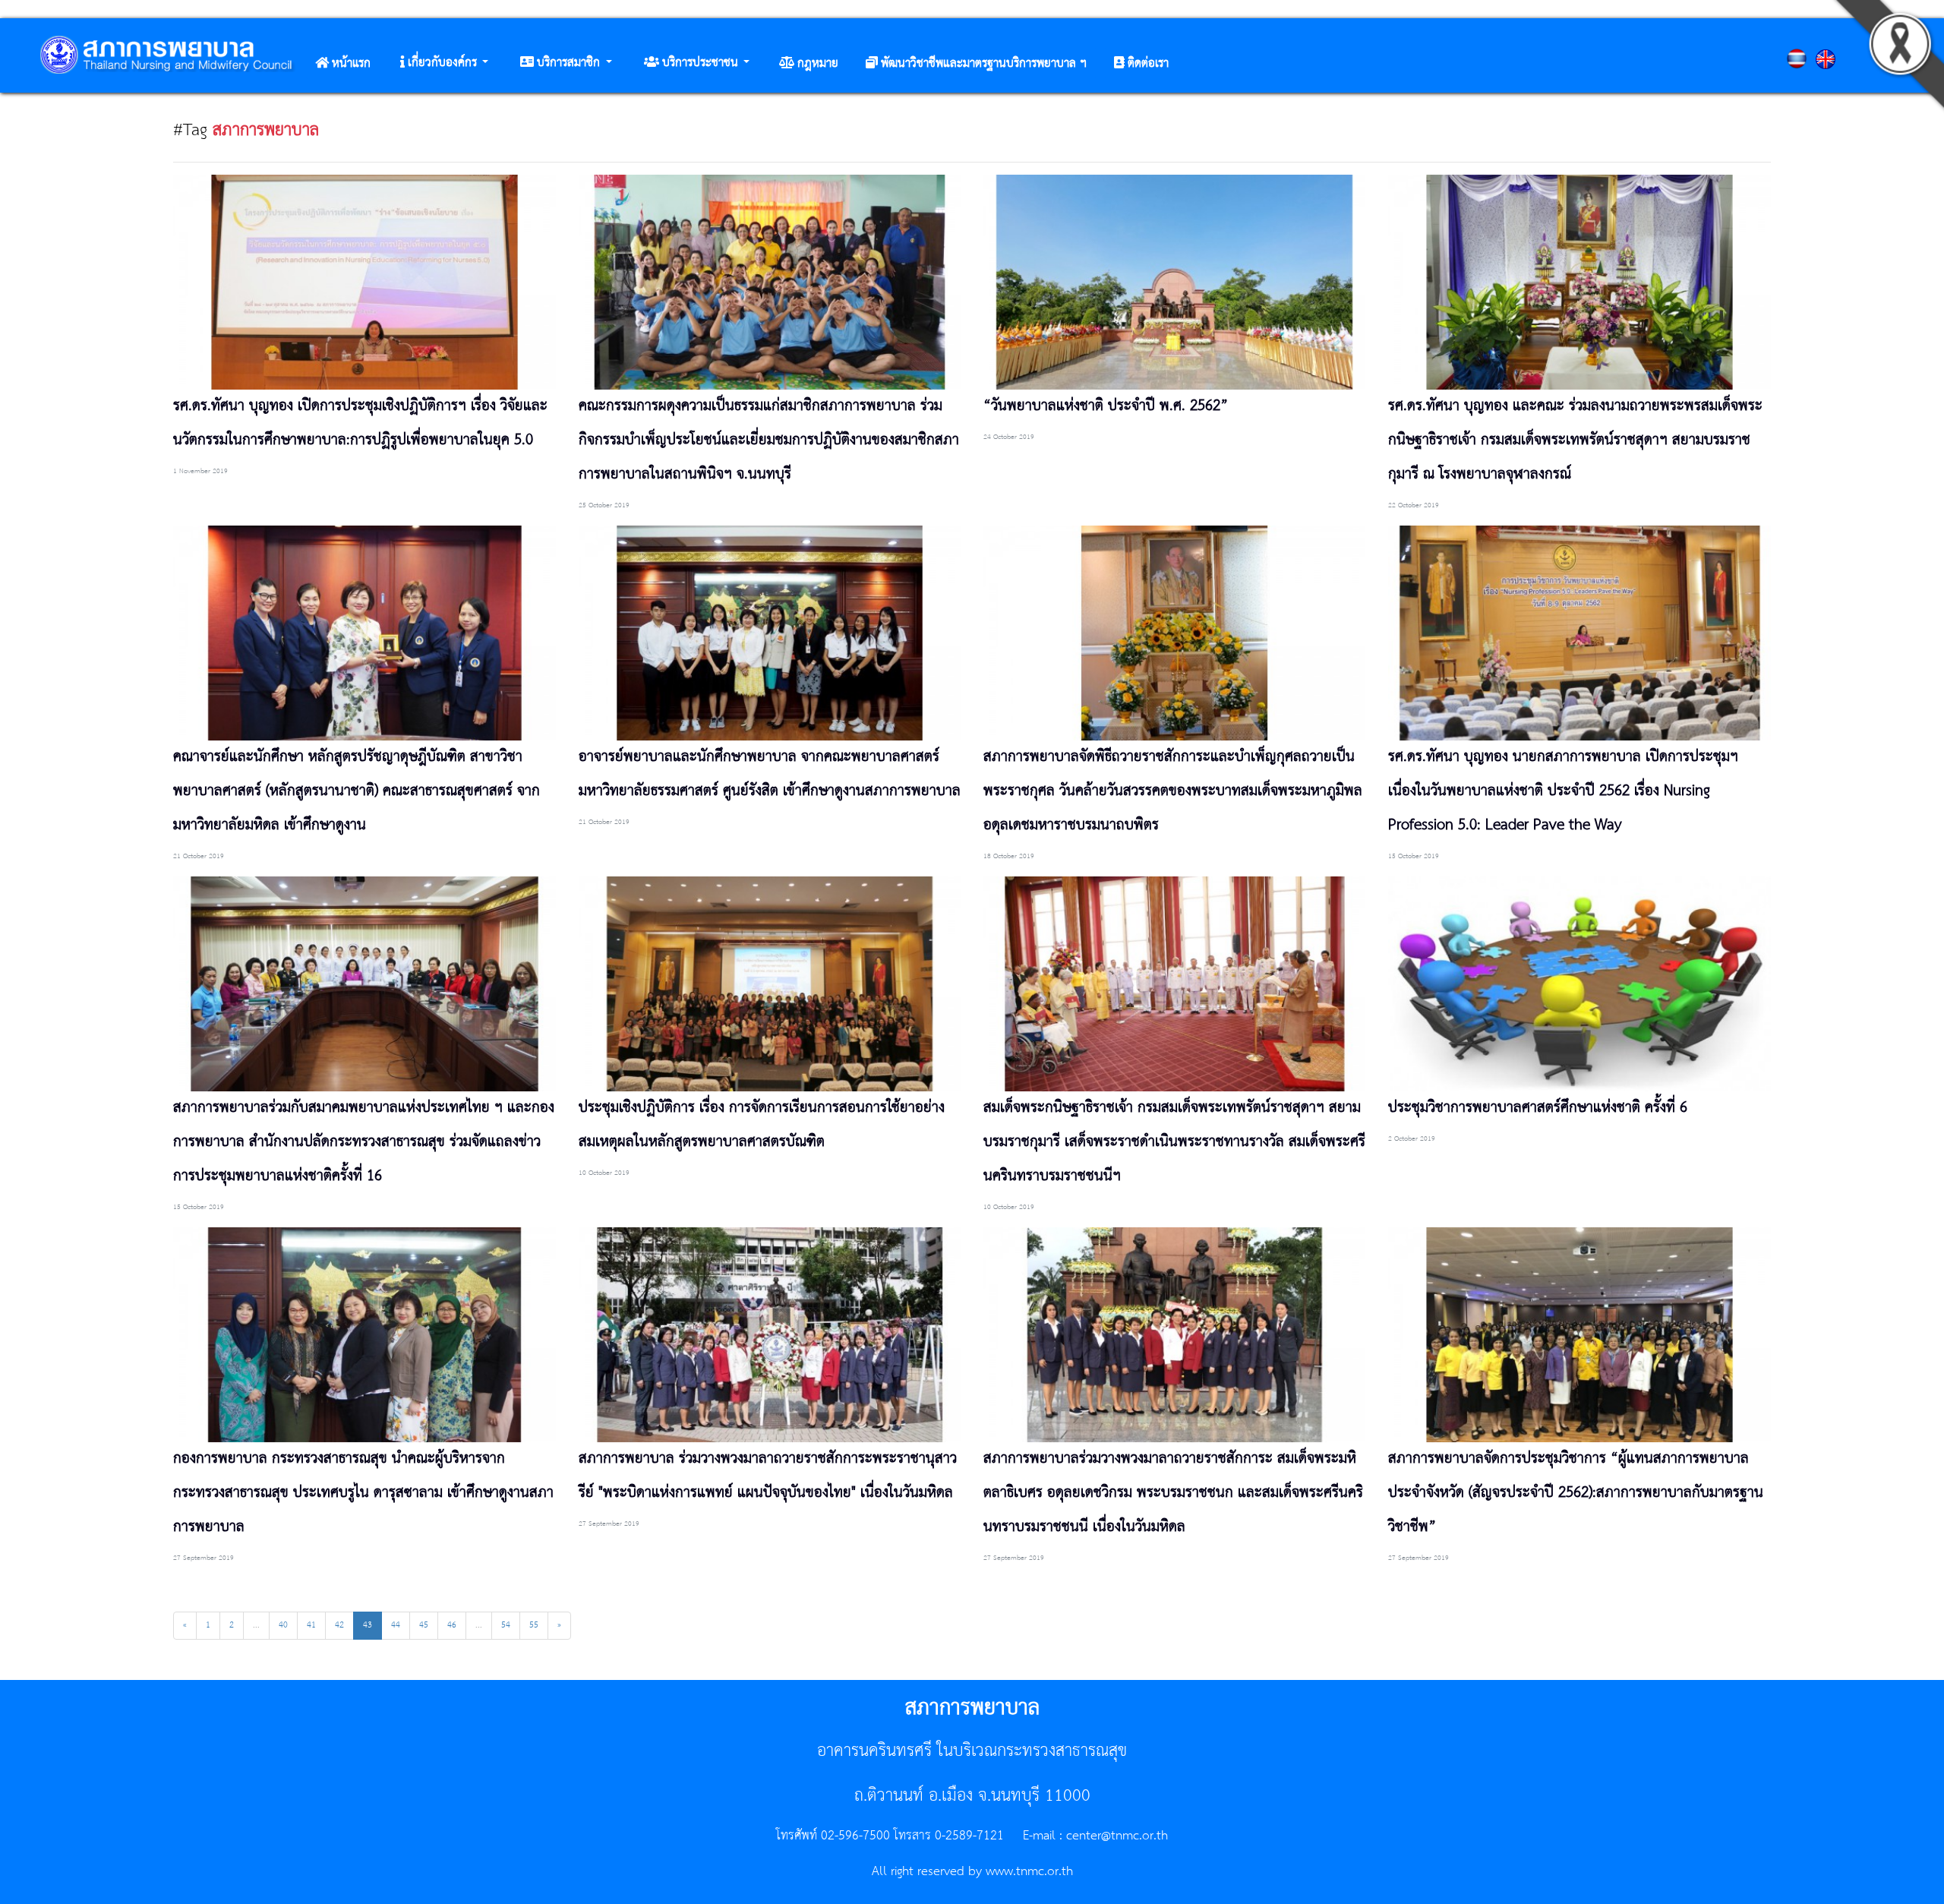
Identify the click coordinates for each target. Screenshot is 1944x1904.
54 (506, 1625)
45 (424, 1625)
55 (534, 1625)
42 (339, 1625)
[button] (444, 63)
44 (396, 1625)
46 (452, 1625)
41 (311, 1625)
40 (283, 1625)
